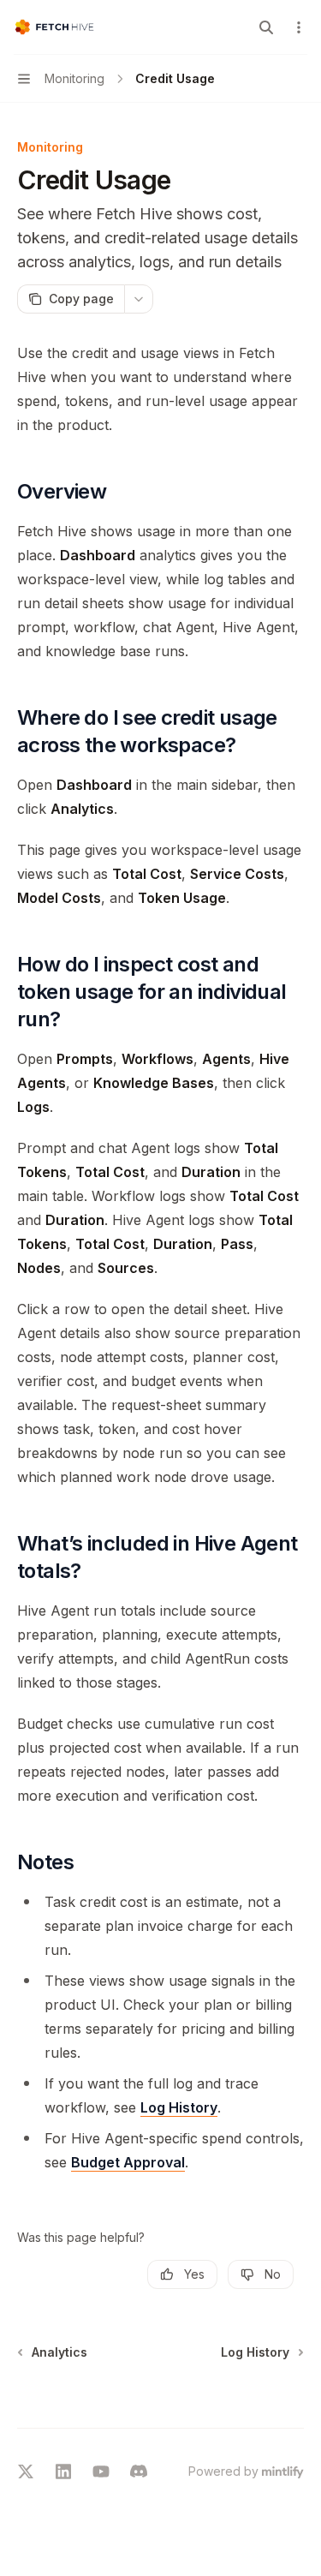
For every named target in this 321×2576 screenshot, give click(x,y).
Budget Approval (128, 2162)
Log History (179, 2107)
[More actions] (299, 27)
